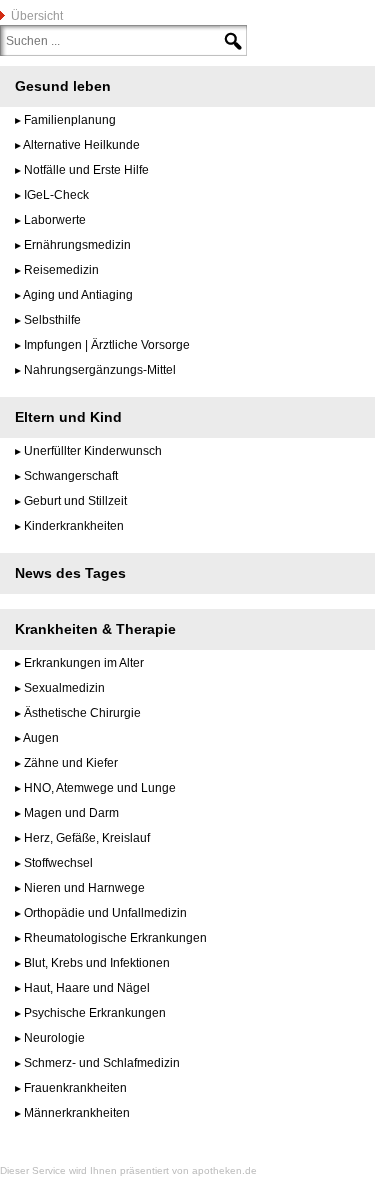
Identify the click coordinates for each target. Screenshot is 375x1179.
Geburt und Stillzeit (75, 501)
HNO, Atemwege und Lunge (100, 788)
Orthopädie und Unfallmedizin (105, 913)
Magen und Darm (71, 813)
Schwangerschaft (71, 476)
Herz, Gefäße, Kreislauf (87, 838)
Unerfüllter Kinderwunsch (93, 451)
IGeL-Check (56, 195)
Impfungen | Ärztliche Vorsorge (107, 345)
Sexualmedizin (64, 688)
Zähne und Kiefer (71, 763)
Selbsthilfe (52, 320)
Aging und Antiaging (78, 295)
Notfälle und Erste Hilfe (86, 170)
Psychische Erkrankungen (95, 1013)
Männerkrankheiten (77, 1113)
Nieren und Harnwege (84, 888)
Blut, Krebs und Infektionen (97, 963)
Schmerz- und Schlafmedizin (102, 1063)
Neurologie (54, 1038)
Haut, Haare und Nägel (87, 988)
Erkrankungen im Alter (84, 663)
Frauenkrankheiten (75, 1088)
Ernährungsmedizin (77, 245)
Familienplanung (70, 120)
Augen (41, 738)
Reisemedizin (61, 270)
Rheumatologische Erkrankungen (115, 938)
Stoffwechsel (58, 863)
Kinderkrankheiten (74, 526)
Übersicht (37, 16)
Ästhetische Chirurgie (82, 713)
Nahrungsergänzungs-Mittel (100, 370)
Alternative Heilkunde (81, 145)
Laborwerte (55, 220)
